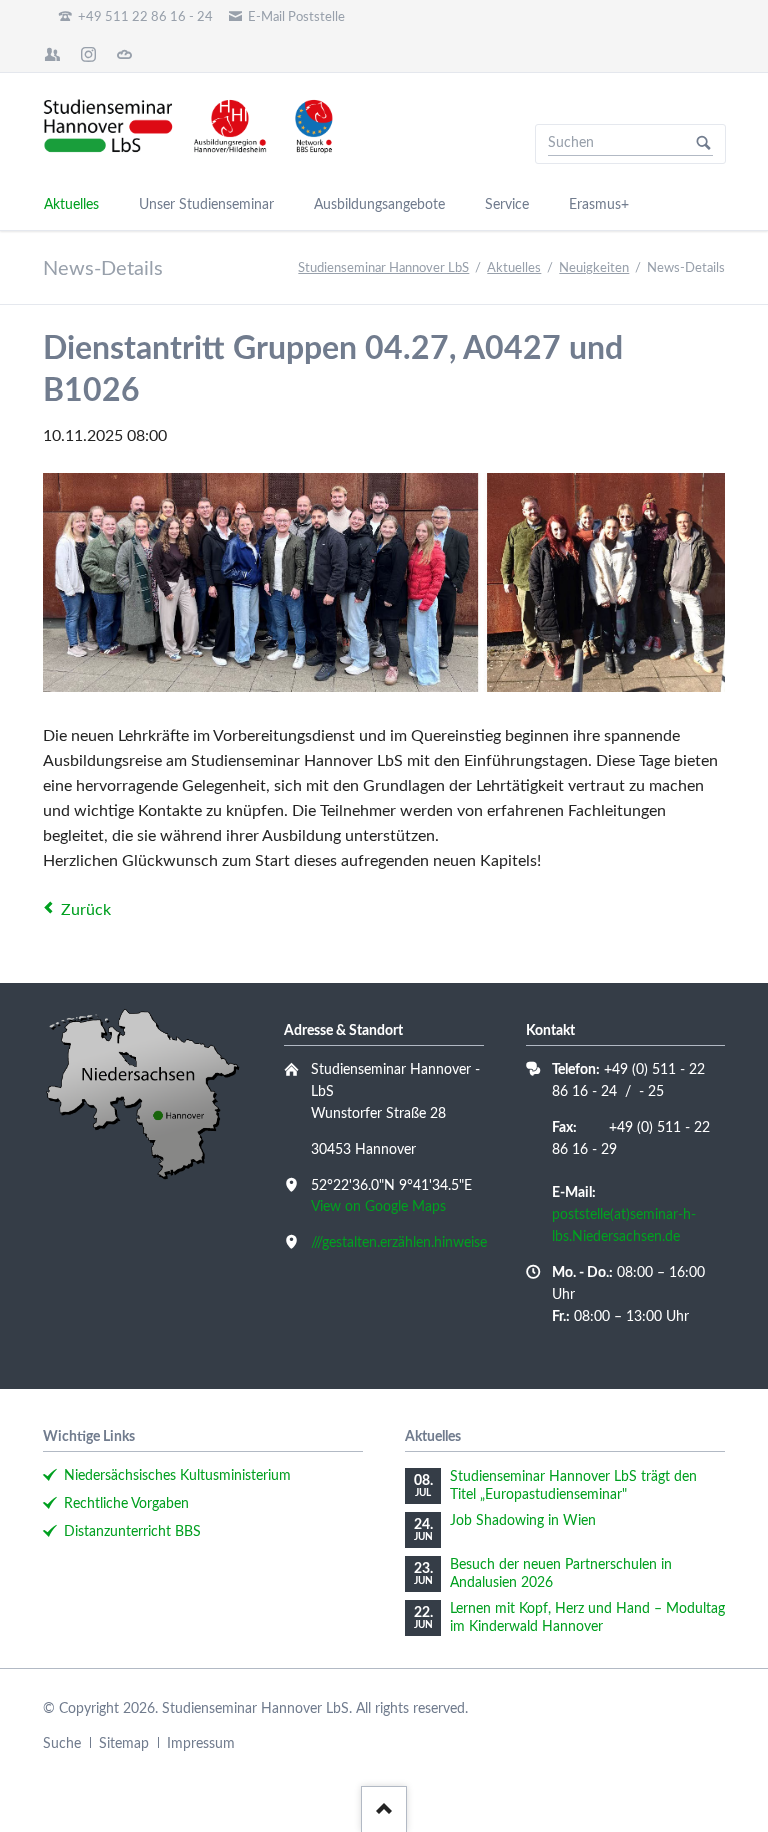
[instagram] (89, 54)
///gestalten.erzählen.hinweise (399, 1243)
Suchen (704, 144)
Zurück (86, 910)
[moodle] (53, 54)
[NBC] (125, 54)
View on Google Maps (378, 1207)
